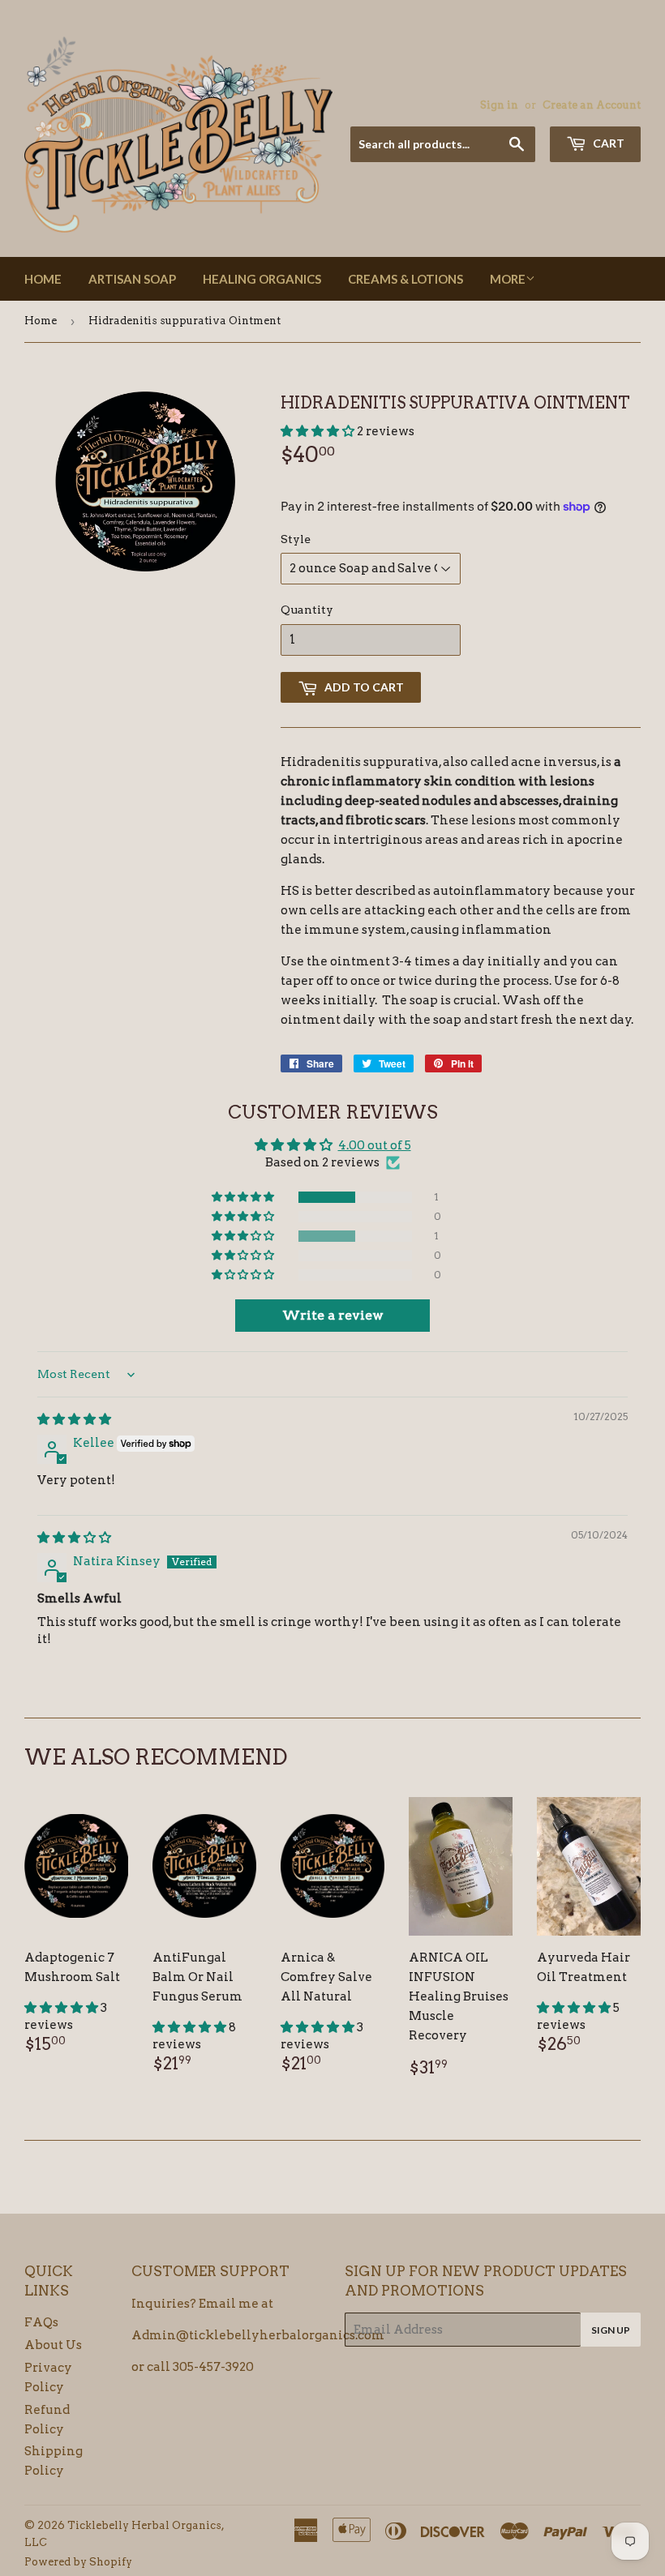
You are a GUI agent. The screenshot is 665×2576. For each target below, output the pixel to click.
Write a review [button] (333, 1315)
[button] (319, 431)
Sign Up (611, 2330)
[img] (74, 1419)
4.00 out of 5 (375, 1145)
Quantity (307, 610)
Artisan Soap (132, 279)
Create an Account (592, 105)
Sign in (499, 105)
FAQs (41, 2322)
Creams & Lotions (405, 279)
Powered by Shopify (78, 2562)
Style (296, 539)
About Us (53, 2345)
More (508, 279)
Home (43, 279)
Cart (607, 143)
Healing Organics (262, 279)
